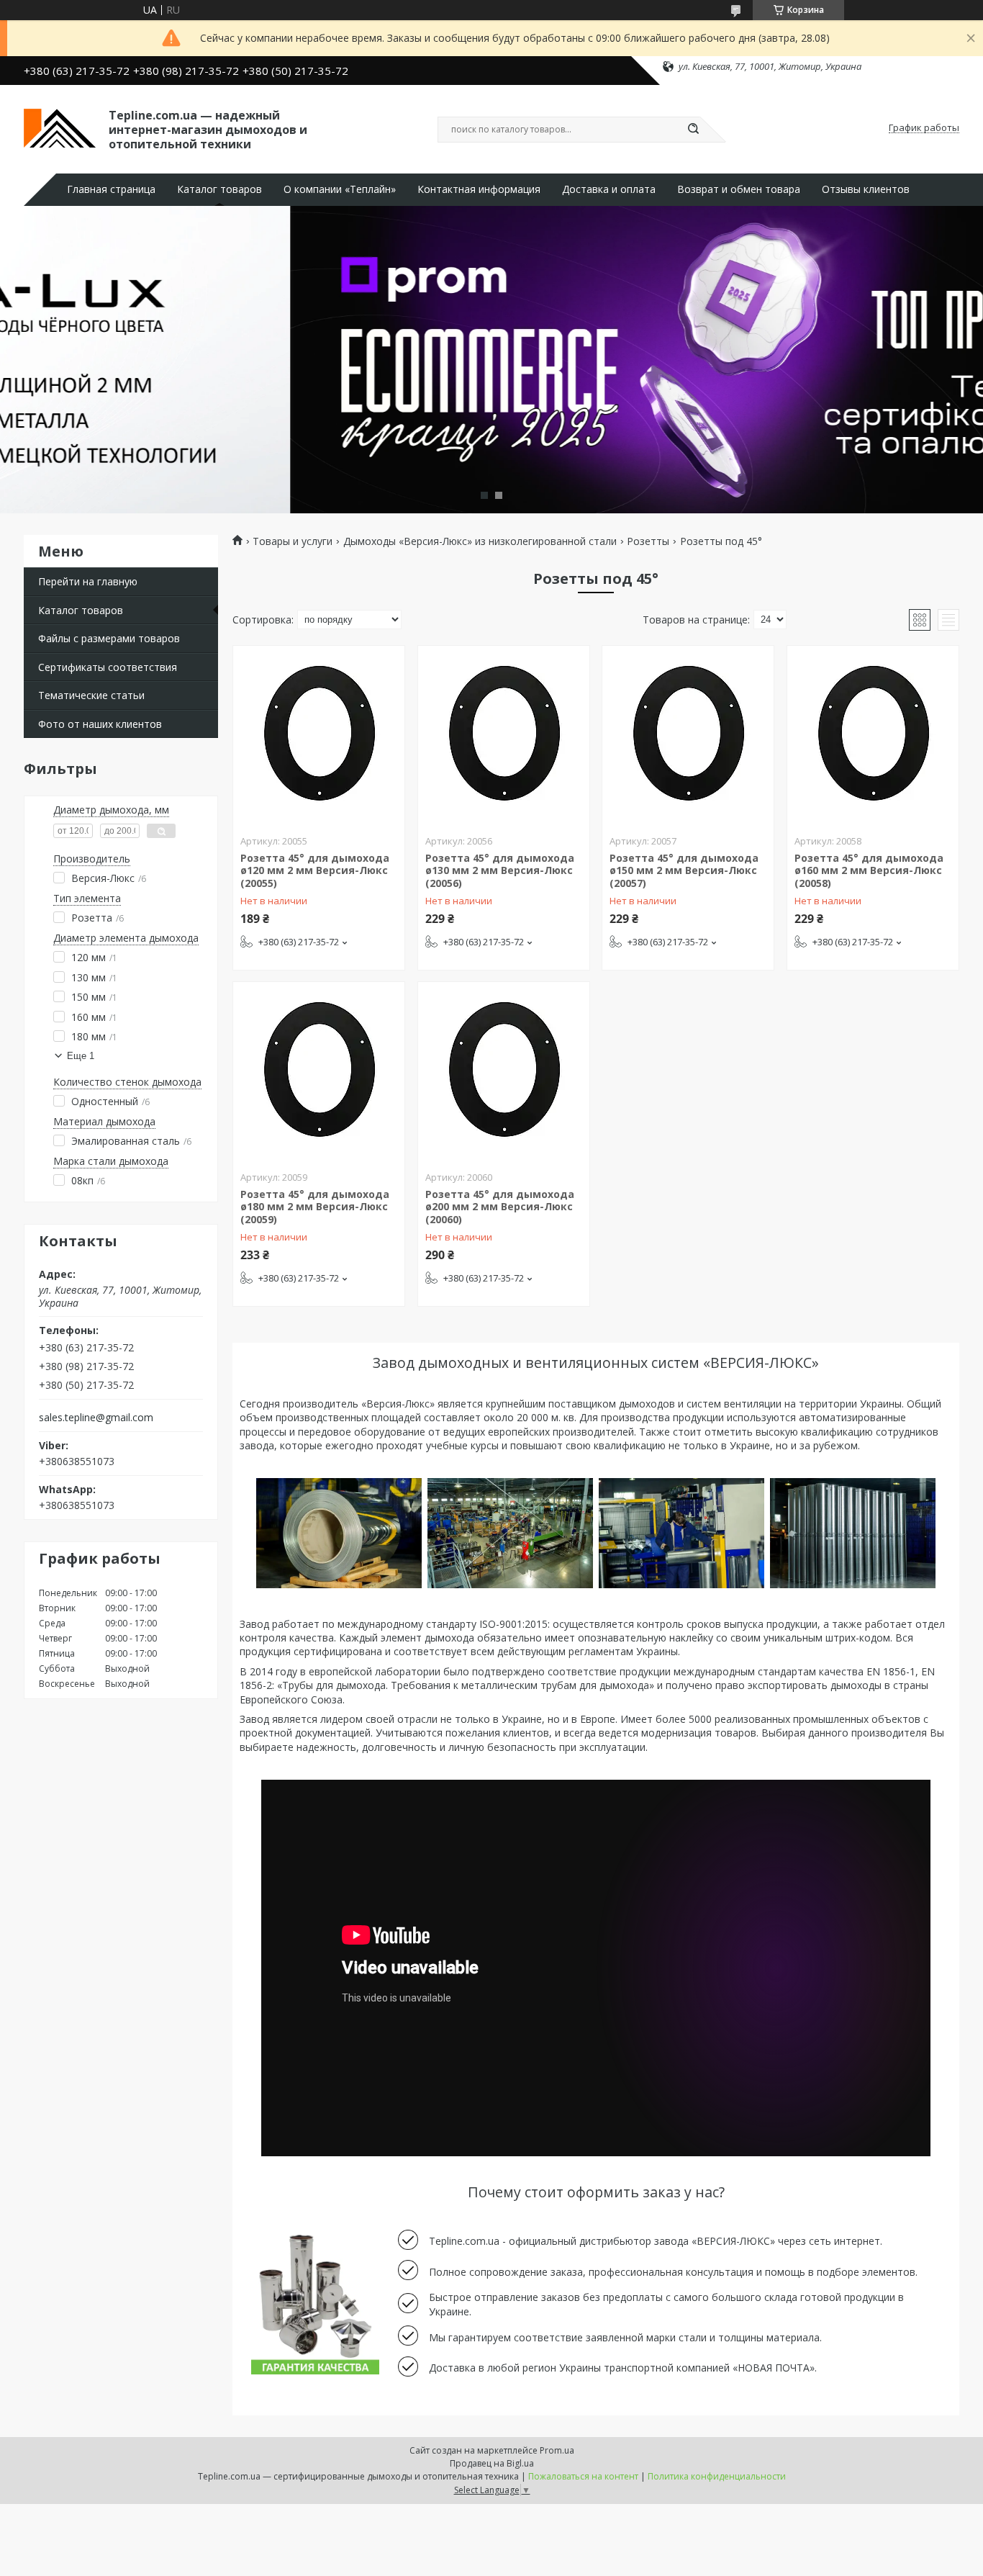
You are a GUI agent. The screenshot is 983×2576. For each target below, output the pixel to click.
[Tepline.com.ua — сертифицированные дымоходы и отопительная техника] (60, 128)
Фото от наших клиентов (100, 724)
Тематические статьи (91, 695)
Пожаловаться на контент (583, 2476)
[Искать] (693, 130)
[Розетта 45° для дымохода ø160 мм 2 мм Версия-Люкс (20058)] (873, 736)
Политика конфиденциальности (717, 2476)
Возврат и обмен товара (739, 189)
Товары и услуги (293, 541)
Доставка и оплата (609, 189)
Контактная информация (479, 189)
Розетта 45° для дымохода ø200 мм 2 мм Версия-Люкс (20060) (500, 1207)
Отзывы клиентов (866, 189)
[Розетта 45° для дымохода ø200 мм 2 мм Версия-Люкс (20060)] (504, 1072)
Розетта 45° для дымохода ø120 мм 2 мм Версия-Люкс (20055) (315, 870)
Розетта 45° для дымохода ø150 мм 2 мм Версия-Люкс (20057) (684, 870)
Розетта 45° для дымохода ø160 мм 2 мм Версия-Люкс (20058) (869, 870)
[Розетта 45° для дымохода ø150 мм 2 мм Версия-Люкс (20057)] (688, 736)
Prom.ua (557, 2450)
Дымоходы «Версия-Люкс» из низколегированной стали (480, 541)
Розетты (648, 541)
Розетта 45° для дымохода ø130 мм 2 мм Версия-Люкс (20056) (500, 870)
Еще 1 (81, 1056)
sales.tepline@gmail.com (96, 1418)
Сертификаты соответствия (108, 667)
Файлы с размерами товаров (109, 638)
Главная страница (111, 189)
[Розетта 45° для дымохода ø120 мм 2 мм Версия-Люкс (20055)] (319, 736)
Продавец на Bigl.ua (492, 2463)
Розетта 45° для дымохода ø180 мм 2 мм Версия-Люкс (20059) (315, 1207)
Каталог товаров (219, 189)
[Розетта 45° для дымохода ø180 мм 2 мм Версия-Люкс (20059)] (319, 1072)
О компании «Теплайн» (340, 189)
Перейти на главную (88, 581)
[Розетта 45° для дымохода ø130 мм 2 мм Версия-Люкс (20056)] (504, 736)
